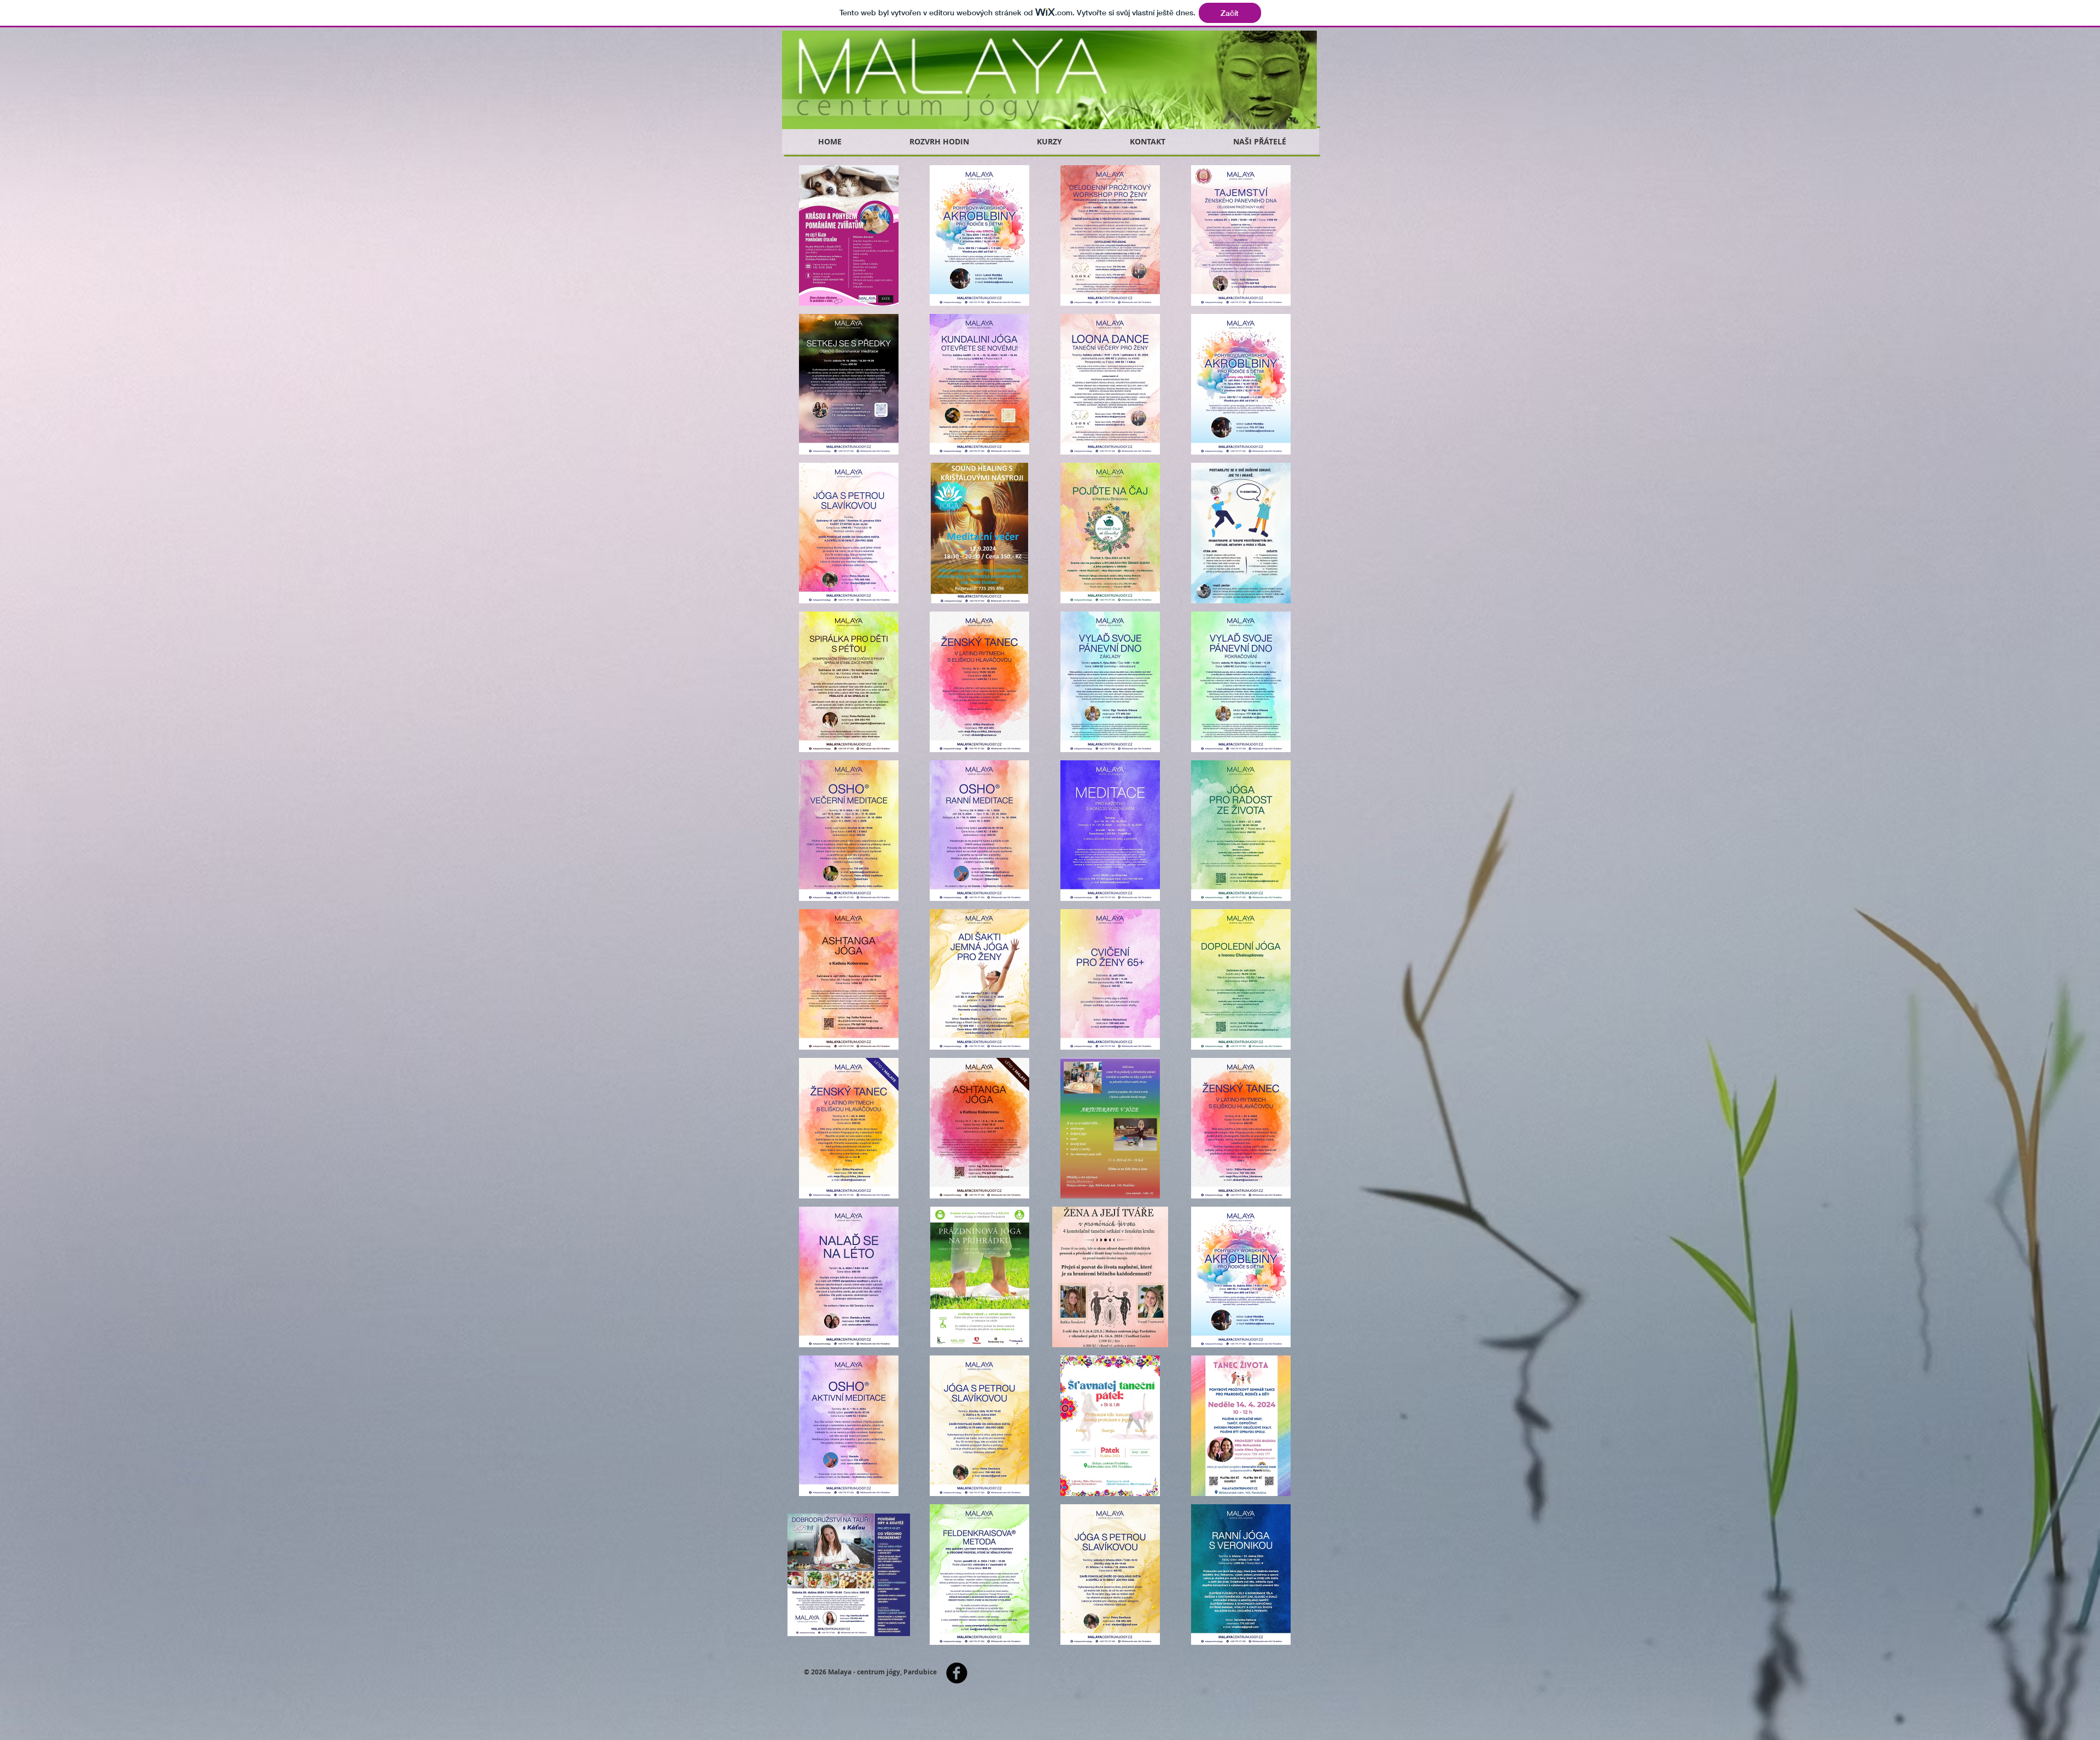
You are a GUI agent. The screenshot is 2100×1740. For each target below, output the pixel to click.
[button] (849, 235)
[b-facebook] (957, 1673)
